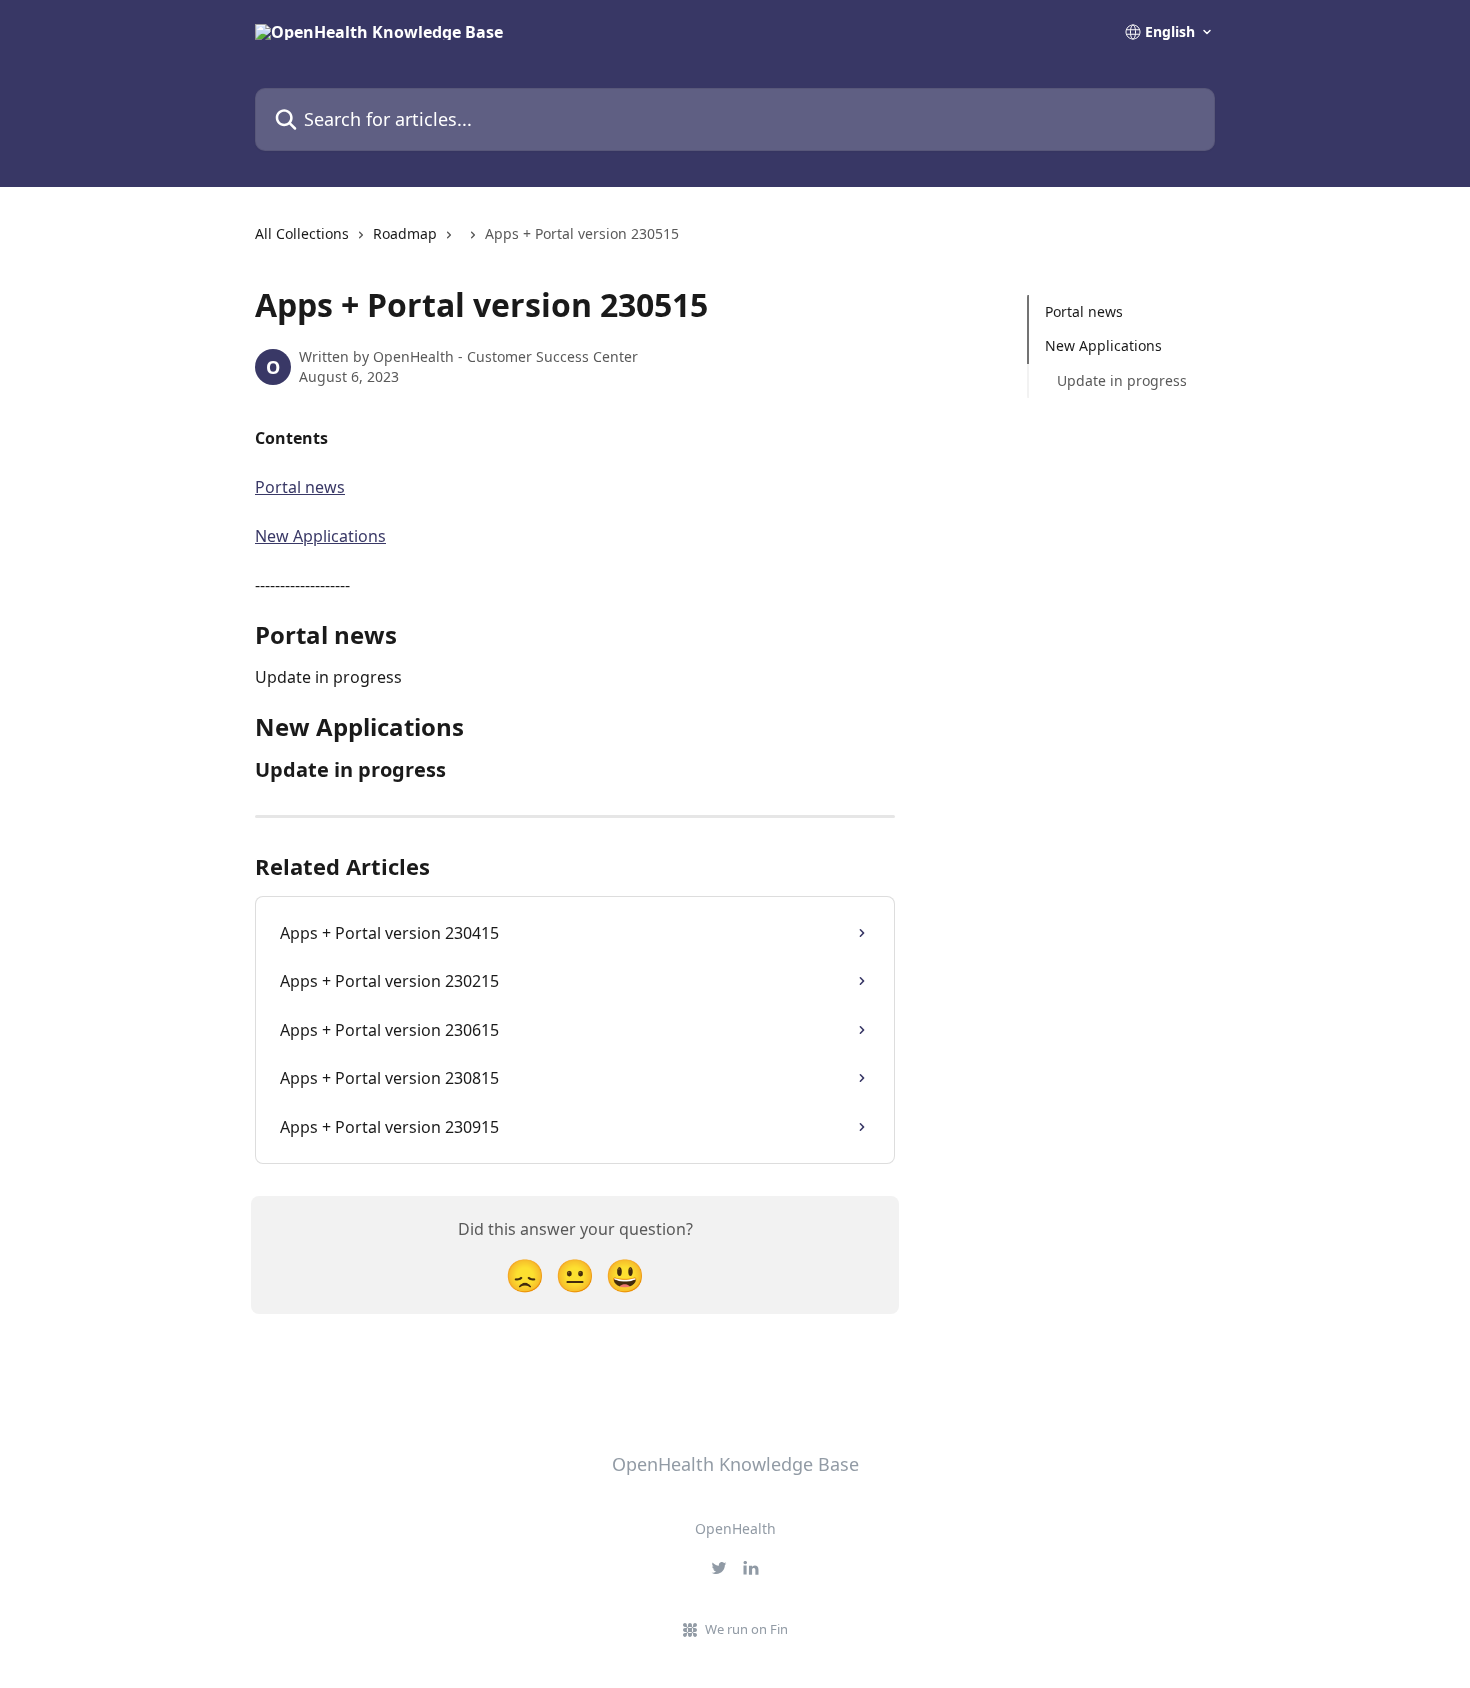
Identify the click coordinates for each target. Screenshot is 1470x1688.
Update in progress (1122, 380)
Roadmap (405, 233)
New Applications (320, 536)
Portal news (300, 487)
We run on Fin (746, 1629)
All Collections (302, 233)
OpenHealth (735, 1528)
